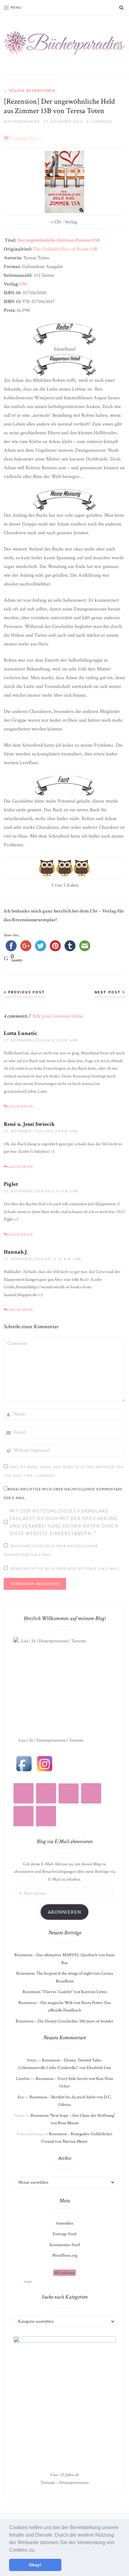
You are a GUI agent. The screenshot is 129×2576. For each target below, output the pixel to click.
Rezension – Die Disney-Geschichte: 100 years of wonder (64, 2021)
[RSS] (46, 1793)
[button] (38, 2550)
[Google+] (46, 1816)
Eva (21, 2097)
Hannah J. (16, 1252)
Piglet (11, 1184)
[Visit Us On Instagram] (44, 1763)
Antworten (21, 1106)
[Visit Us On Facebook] (24, 1763)
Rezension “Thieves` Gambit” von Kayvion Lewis (65, 1992)
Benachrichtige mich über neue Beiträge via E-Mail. (65, 1568)
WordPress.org (65, 2255)
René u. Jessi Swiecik (29, 1124)
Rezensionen (41, 90)
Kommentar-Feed (65, 2245)
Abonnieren (64, 1912)
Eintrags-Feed (64, 2234)
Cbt (24, 284)
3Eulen (16, 90)
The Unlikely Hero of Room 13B (65, 249)
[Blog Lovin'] (69, 1793)
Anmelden (64, 2223)
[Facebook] (91, 1793)
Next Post (108, 992)
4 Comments (99, 121)
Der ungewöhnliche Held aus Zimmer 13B (58, 240)
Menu (16, 7)
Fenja (32, 2060)
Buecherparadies (22, 121)
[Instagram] (23, 1793)
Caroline (23, 2079)
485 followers (64, 2273)
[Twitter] (23, 1816)
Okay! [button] (35, 2565)
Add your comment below (58, 1016)
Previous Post (26, 992)
